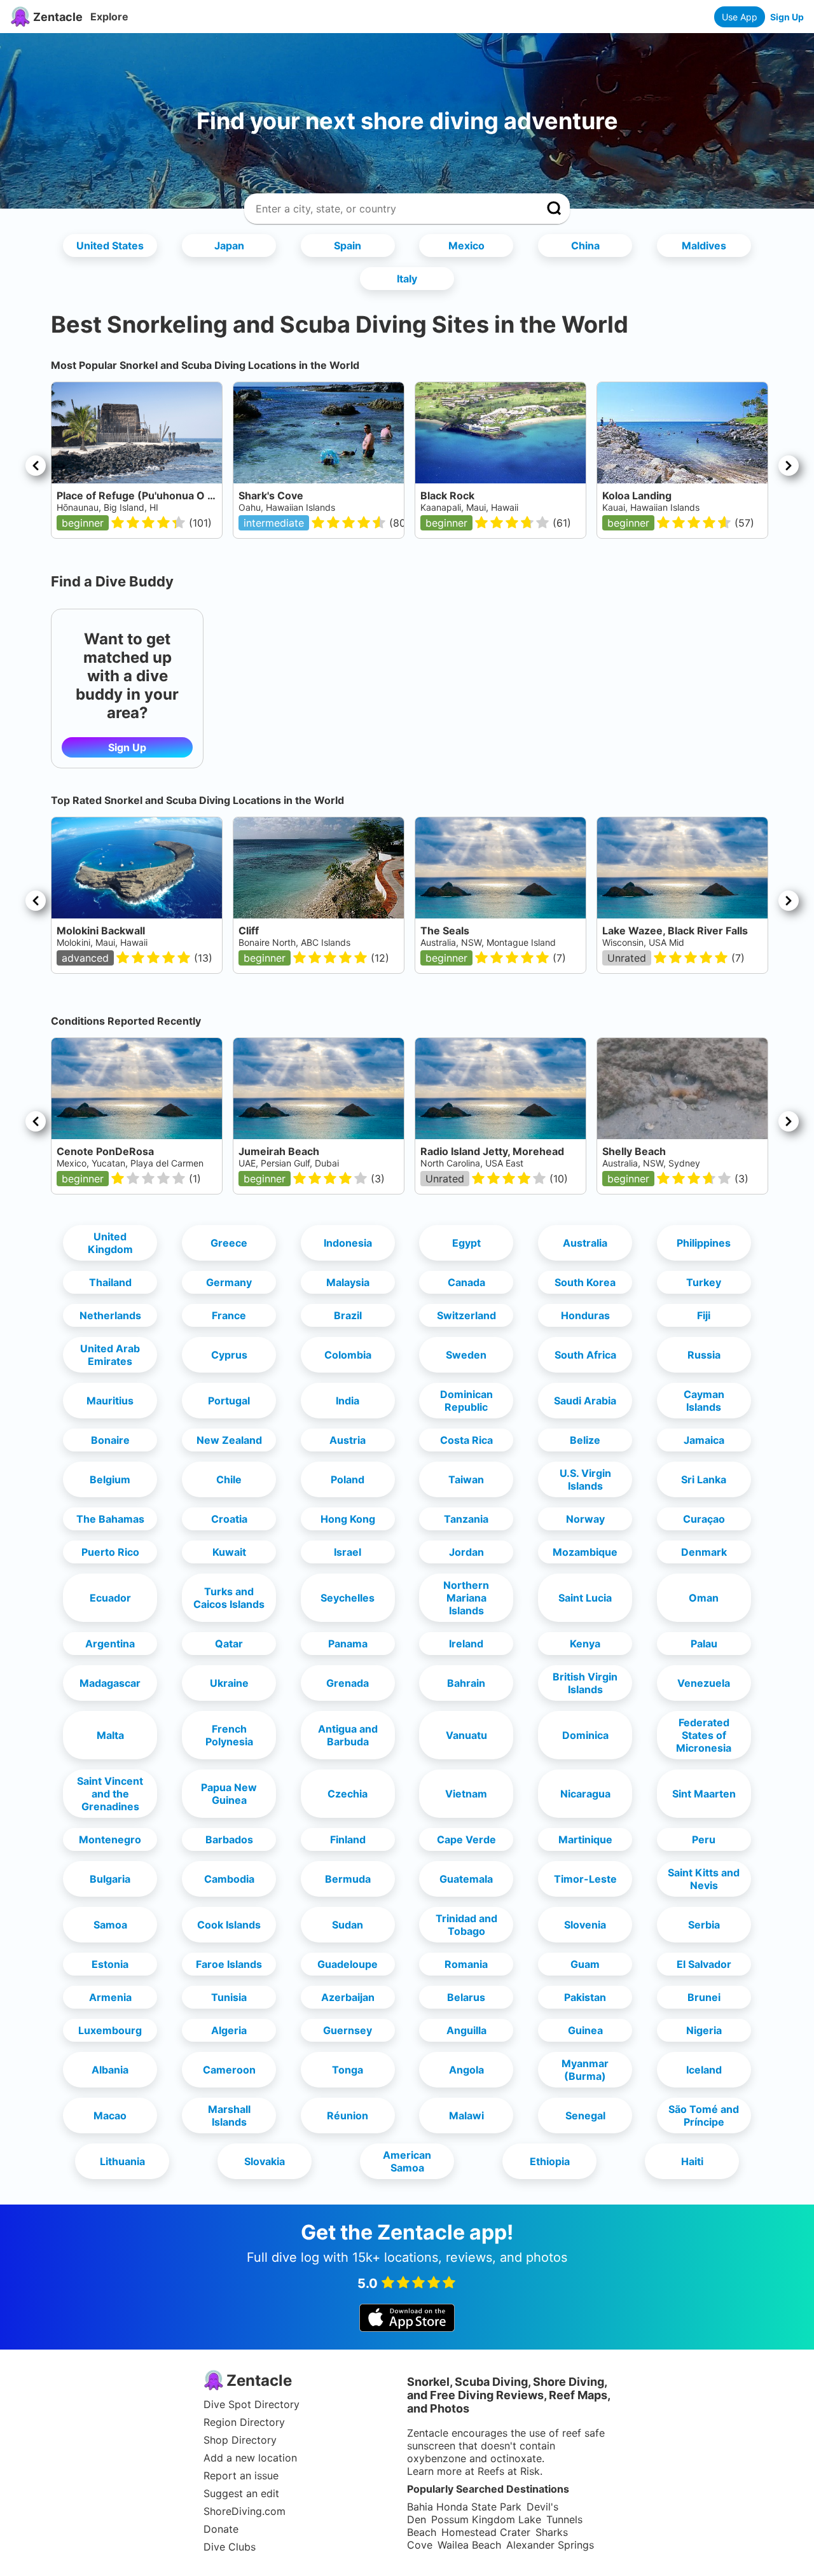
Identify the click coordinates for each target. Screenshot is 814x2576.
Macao (110, 2116)
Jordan (466, 1552)
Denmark (704, 1552)
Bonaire (110, 1440)
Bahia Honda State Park (464, 2507)
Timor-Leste (585, 1879)
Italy (407, 279)
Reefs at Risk (509, 2471)
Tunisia (229, 1997)
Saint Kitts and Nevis (704, 1879)
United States (110, 246)
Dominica (585, 1735)
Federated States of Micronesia (704, 1735)
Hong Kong (348, 1519)
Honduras (585, 1315)
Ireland (466, 1644)
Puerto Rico (110, 1552)
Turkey (704, 1282)
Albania (110, 2070)
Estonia (110, 1964)
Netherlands (110, 1315)
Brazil (348, 1315)
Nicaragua (585, 1794)
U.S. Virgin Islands (585, 1479)
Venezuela (704, 1683)
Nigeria (704, 2030)
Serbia (704, 1925)
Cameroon (229, 2070)
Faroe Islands (229, 1964)
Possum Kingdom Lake (486, 2519)
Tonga (348, 2070)
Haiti (692, 2161)
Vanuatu (466, 1735)
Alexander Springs (550, 2545)
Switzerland (466, 1315)
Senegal (585, 2116)
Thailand (110, 1282)
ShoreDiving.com (245, 2511)
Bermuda (348, 1879)
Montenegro (110, 1839)
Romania (466, 1964)
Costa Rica (466, 1440)
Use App (740, 17)
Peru (704, 1839)
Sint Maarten (704, 1794)
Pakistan (585, 1997)
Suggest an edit (241, 2493)
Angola (466, 2070)
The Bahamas (110, 1519)
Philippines (704, 1243)
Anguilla (466, 2030)
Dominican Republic (466, 1401)
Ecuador (110, 1598)
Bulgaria (110, 1879)
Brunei (704, 1997)
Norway (585, 1519)
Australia (585, 1243)
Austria (348, 1440)
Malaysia (348, 1282)
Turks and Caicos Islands (229, 1598)
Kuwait (229, 1552)
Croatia (229, 1519)
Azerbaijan (348, 1997)
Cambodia (229, 1879)
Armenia (110, 1997)
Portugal (229, 1401)
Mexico (466, 246)
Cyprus (229, 1355)
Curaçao (704, 1519)
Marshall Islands (229, 2116)
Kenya (585, 1644)
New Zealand (229, 1440)
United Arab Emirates (110, 1355)
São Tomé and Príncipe (704, 2116)
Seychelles (348, 1598)
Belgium (110, 1479)
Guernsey (348, 2030)
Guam (585, 1964)
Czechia (348, 1794)
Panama (348, 1644)
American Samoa (407, 2161)
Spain (348, 246)
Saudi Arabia (585, 1401)
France (229, 1315)
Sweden (466, 1355)
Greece (229, 1243)
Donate (221, 2529)
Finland (348, 1839)
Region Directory (244, 2422)
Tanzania (466, 1519)
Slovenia (585, 1925)
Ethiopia (550, 2161)
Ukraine (229, 1683)
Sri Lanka (704, 1479)
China (585, 246)
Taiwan (466, 1479)
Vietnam (466, 1794)
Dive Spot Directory (252, 2404)
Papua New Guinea (229, 1794)
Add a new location (250, 2458)
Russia (704, 1355)
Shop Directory (240, 2440)
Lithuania (122, 2161)
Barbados (229, 1839)
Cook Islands (229, 1925)
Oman (704, 1598)
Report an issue (241, 2476)
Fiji (704, 1315)
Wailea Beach (469, 2545)
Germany (229, 1282)
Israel (348, 1552)
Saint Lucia (585, 1598)
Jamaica (704, 1440)
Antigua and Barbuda (348, 1735)
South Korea (585, 1282)
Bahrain (466, 1683)
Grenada (348, 1683)
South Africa (585, 1355)
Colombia (348, 1355)
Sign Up (787, 17)
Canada (466, 1282)
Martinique (585, 1839)
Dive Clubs (230, 2547)
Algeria (229, 2030)
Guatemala (466, 1879)
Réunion (348, 2116)
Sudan (348, 1925)
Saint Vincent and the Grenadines (110, 1794)
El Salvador (704, 1964)
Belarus (466, 1997)
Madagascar (110, 1683)
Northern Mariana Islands (466, 1598)
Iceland (704, 2070)
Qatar (229, 1644)
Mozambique (585, 1552)
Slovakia (265, 2161)
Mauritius (110, 1401)
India (348, 1401)
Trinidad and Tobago (466, 1925)
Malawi (466, 2116)
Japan (229, 246)
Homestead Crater (486, 2532)
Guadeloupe (348, 1964)
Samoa (110, 1925)
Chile (229, 1479)
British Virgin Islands (585, 1683)
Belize (585, 1440)
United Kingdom (110, 1243)
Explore (109, 17)
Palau (704, 1644)
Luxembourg (110, 2030)
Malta (110, 1735)
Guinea (585, 2030)
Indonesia (348, 1243)
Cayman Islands (704, 1401)
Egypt (466, 1243)
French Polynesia (229, 1735)
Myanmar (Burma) (585, 2070)
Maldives (704, 246)
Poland (348, 1479)
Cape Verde (466, 1839)
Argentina (110, 1644)
